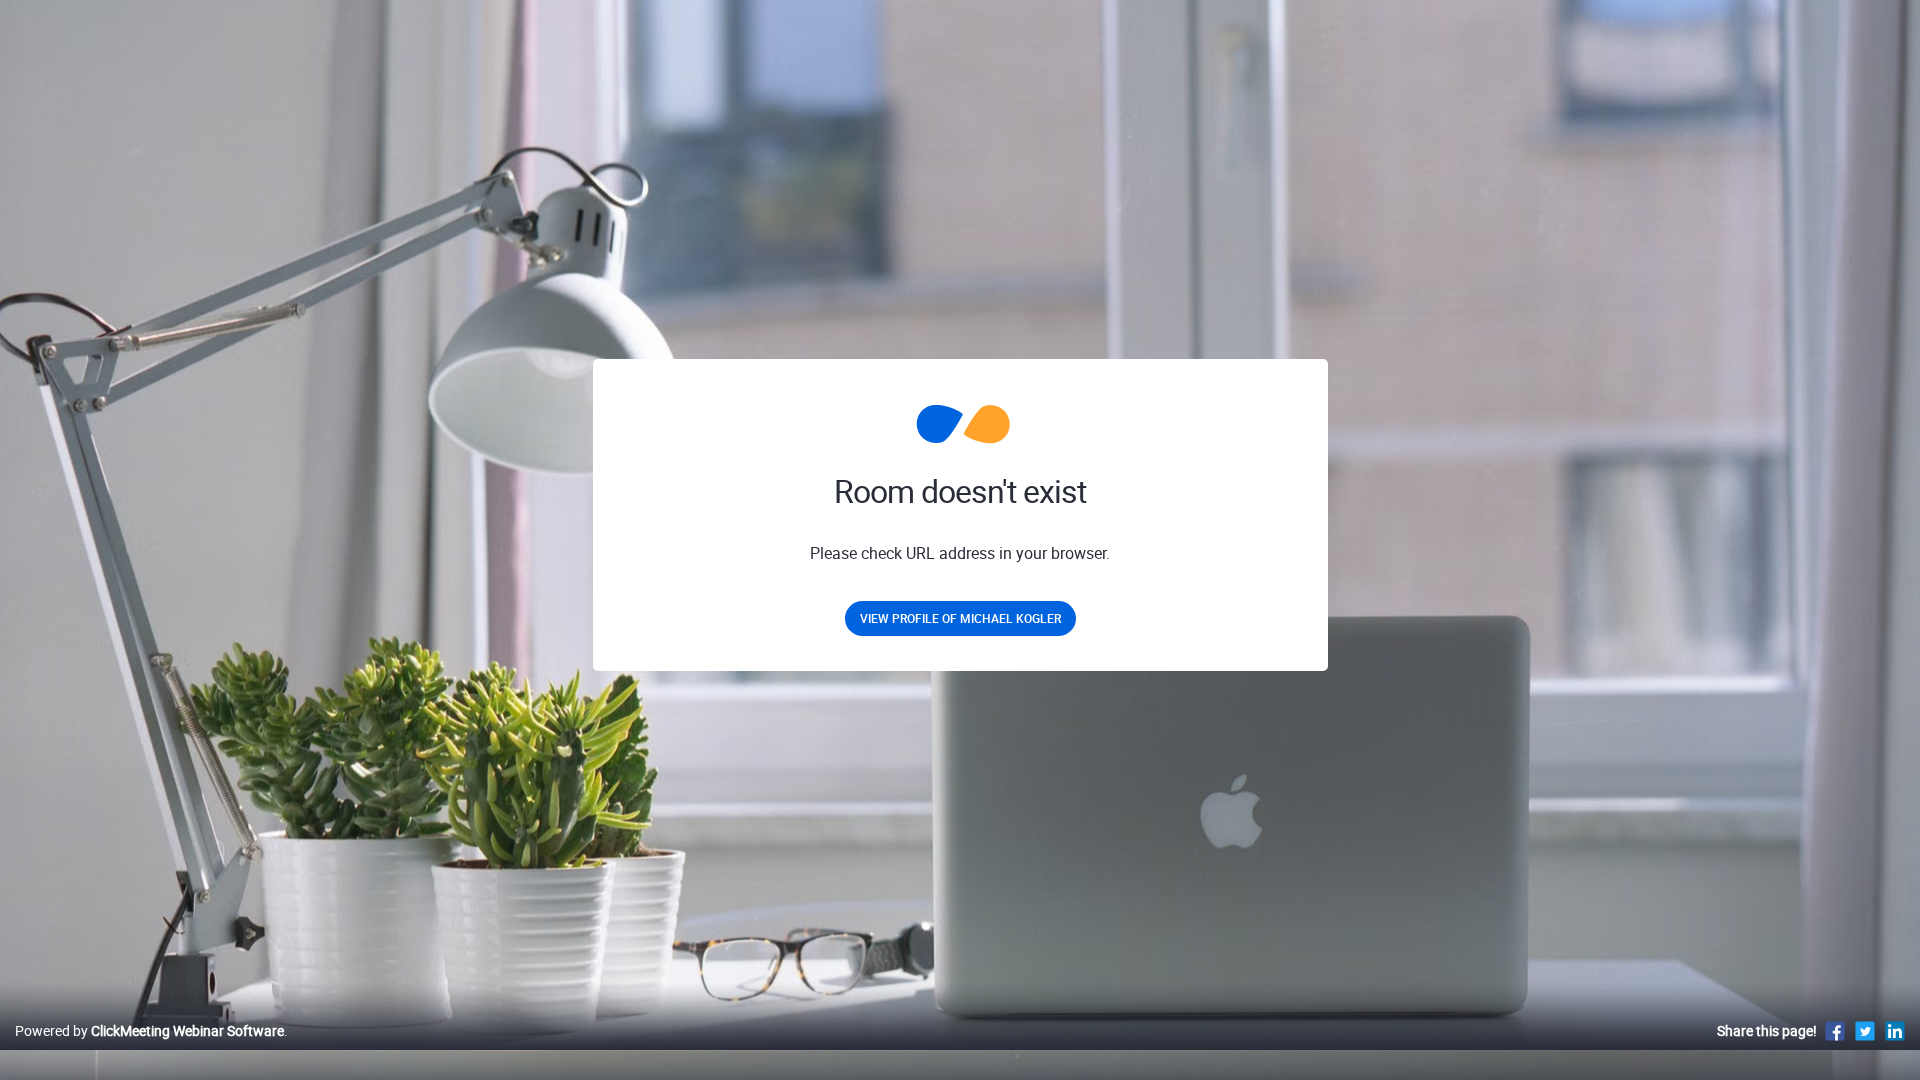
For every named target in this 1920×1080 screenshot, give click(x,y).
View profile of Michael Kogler (960, 618)
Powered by (149, 1030)
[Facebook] (1835, 1030)
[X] (1865, 1030)
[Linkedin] (1895, 1030)
